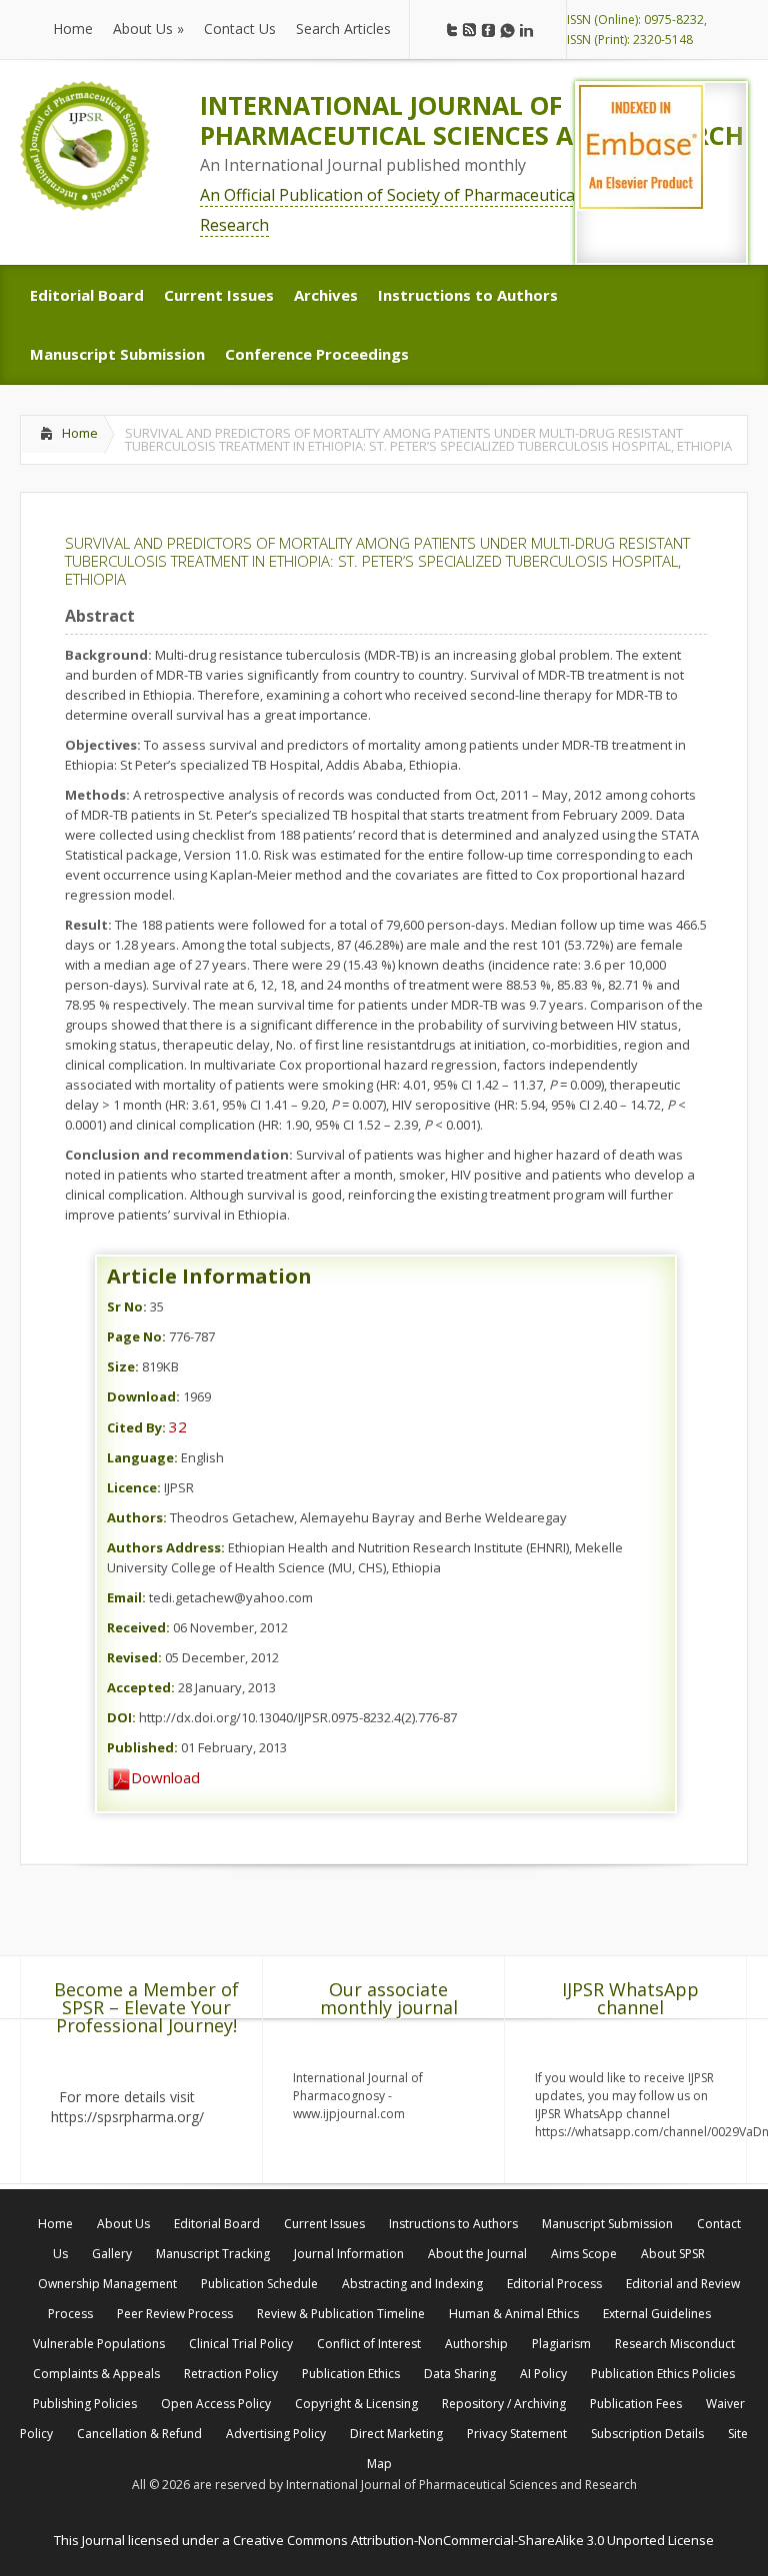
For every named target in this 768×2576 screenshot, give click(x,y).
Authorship (476, 2344)
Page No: (136, 1336)
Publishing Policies (85, 2404)
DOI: (121, 1717)
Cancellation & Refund (139, 2434)
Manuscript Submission (607, 2224)
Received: (138, 1627)
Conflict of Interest (369, 2344)
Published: (142, 1747)
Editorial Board (217, 2224)
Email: (126, 1597)
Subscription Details (647, 2434)
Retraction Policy (231, 2374)
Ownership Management (107, 2284)
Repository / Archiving (504, 2404)
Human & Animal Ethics (514, 2314)
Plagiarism (561, 2344)
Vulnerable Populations (99, 2344)
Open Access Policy (216, 2404)
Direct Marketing (396, 2434)
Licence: (134, 1487)
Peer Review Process (175, 2314)
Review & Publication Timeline (341, 2314)
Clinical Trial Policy (241, 2344)
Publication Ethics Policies (663, 2374)
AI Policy (543, 2374)
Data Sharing (460, 2374)
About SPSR (673, 2254)
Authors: (137, 1517)
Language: (142, 1457)
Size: (123, 1366)
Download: (143, 1396)
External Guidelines (657, 2314)
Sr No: (127, 1306)
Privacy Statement (517, 2434)
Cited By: (136, 1427)
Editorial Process (554, 2284)
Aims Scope (584, 2254)
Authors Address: (166, 1547)
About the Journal (477, 2254)
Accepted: (141, 1687)
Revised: (134, 1657)
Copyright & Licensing (356, 2404)
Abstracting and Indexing (412, 2284)
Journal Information (349, 2254)
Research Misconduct (675, 2344)
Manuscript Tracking (213, 2254)
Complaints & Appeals (96, 2374)
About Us (123, 2224)
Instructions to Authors (453, 2224)
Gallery (112, 2254)
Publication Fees (636, 2404)
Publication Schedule (259, 2284)
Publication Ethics (351, 2374)
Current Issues (324, 2224)
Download (165, 1777)
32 (178, 1426)
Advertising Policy (276, 2434)
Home (80, 433)
